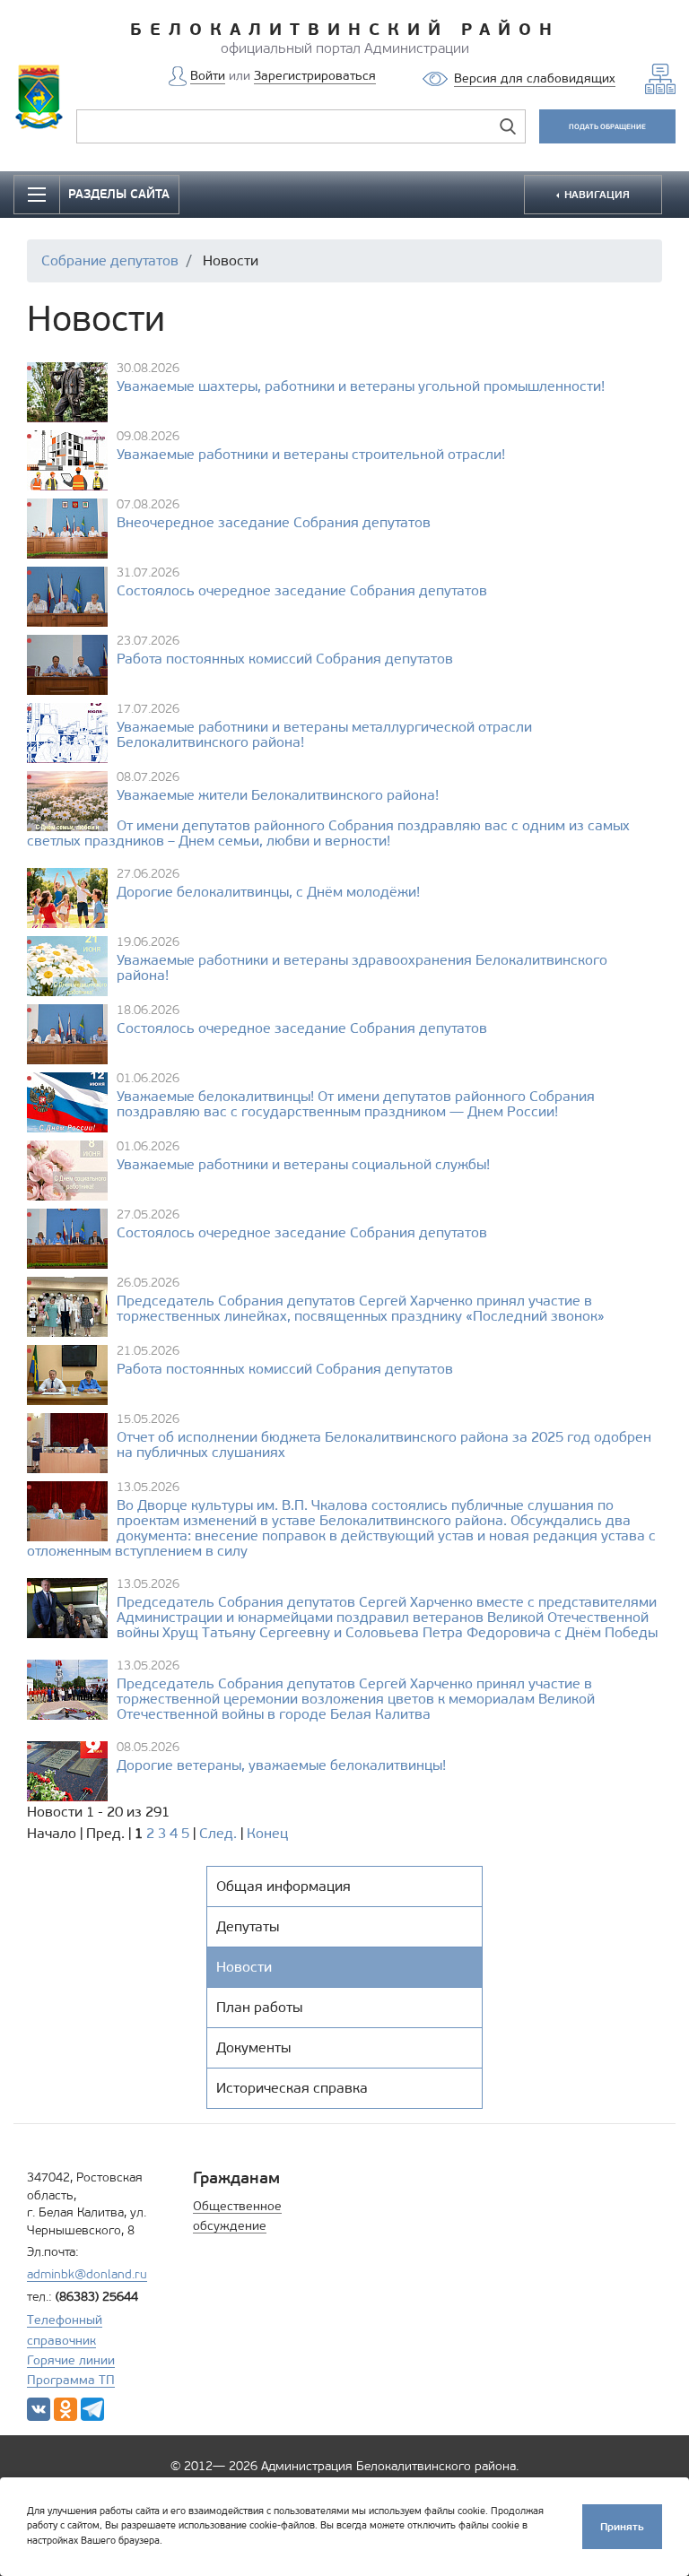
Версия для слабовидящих (535, 78)
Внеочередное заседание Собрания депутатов (274, 522)
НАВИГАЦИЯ (596, 194)
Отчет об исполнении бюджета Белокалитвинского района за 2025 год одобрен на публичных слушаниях (384, 1444)
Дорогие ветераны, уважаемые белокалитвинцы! (281, 1765)
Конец (267, 1833)
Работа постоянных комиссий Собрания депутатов (285, 659)
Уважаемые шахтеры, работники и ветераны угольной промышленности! (361, 386)
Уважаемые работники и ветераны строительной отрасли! (311, 454)
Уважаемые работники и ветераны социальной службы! (303, 1164)
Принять (622, 2526)
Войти (208, 76)
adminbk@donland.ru (87, 2274)
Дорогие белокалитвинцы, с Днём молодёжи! (268, 892)
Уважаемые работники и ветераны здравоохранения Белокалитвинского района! (362, 967)
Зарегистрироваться (315, 76)
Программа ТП (71, 2380)
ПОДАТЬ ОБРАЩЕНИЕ (607, 126)
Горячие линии (71, 2360)
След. (218, 1833)
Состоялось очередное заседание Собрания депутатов (302, 590)
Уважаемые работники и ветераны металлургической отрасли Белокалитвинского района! (324, 734)
